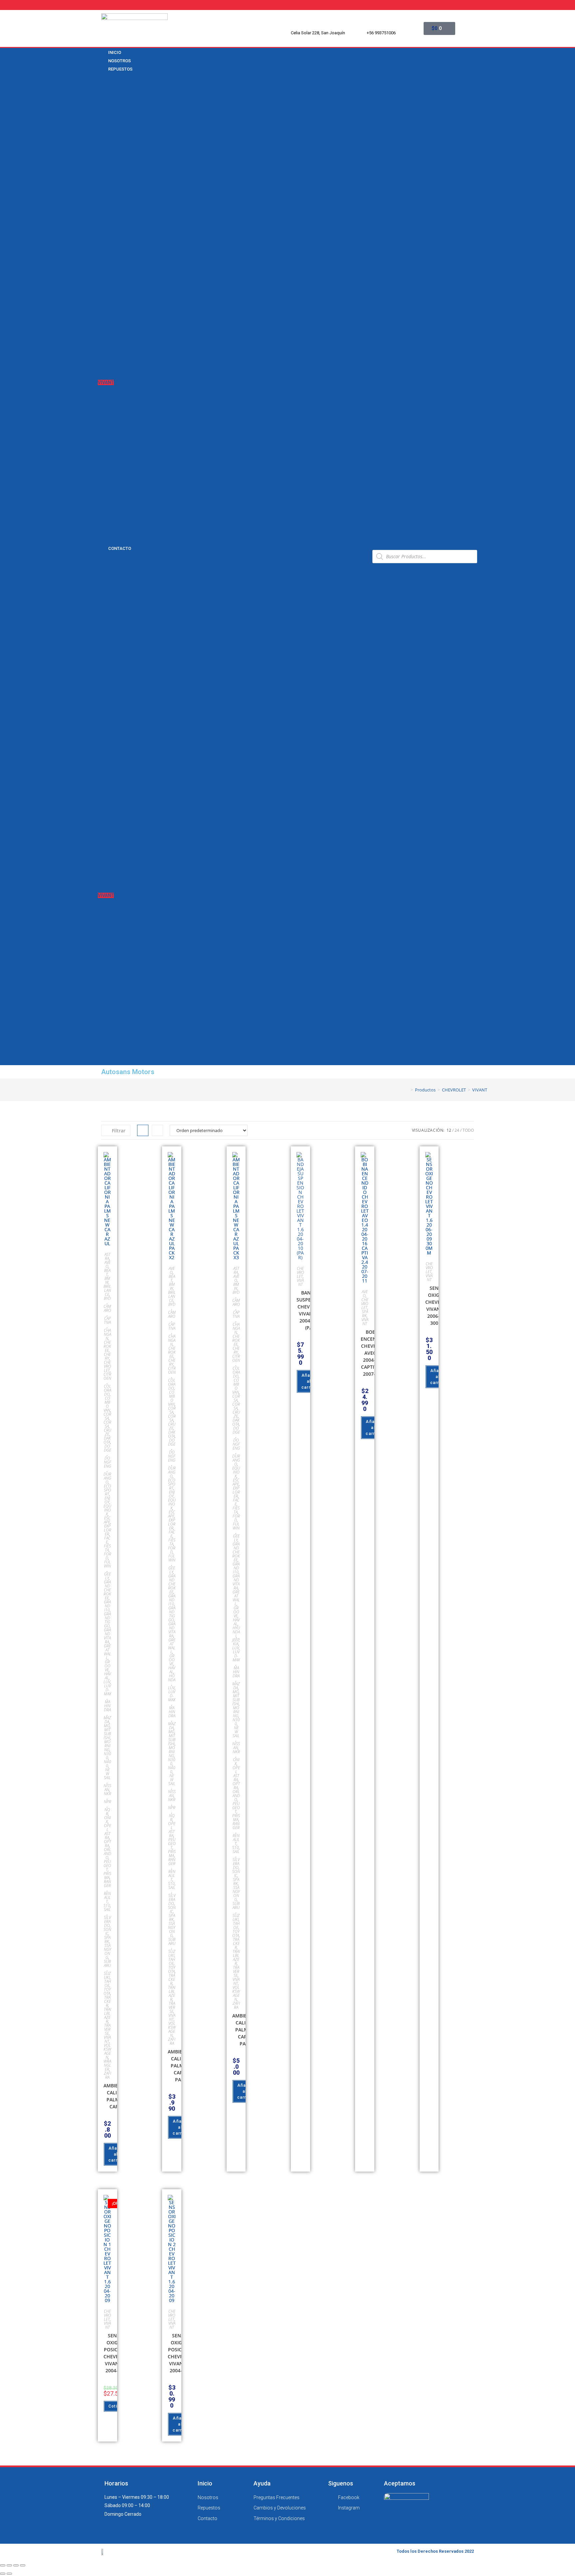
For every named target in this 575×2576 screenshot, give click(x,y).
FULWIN (107, 1564)
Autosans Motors (128, 1072)
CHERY (105, 113)
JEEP (103, 452)
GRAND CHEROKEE (107, 1590)
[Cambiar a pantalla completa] (16, 2565)
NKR (102, 243)
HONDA (106, 426)
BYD (102, 95)
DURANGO (107, 1478)
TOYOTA (106, 531)
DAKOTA (107, 1440)
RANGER (107, 1883)
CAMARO (107, 147)
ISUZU (104, 444)
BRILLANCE (110, 86)
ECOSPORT (107, 1490)
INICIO (104, 565)
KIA (101, 461)
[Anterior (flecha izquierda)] (3, 2574)
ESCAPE (107, 1520)
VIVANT (106, 382)
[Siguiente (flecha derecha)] (9, 2574)
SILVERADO (110, 322)
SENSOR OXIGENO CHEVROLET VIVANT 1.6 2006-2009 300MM (439, 1305)
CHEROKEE (107, 1346)
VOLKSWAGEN (113, 540)
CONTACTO (120, 548)
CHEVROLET (111, 121)
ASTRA (105, 130)
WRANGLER (107, 2065)
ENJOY (107, 1500)
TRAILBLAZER (112, 365)
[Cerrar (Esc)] (3, 2565)
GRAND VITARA (107, 1636)
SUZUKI (106, 522)
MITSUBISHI (111, 478)
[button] (233, 556)
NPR (102, 252)
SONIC (105, 330)
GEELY (104, 417)
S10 (102, 304)
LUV (102, 208)
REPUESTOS (120, 69)
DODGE (105, 400)
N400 (107, 1764)
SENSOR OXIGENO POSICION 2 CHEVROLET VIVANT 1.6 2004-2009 (181, 2353)
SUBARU (107, 1963)
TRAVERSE (109, 374)
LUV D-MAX (110, 217)
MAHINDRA (107, 1706)
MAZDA (106, 470)
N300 (103, 226)
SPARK (105, 339)
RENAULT (107, 505)
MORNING (107, 1746)
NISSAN (106, 487)
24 (457, 1130)
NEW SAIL (108, 234)
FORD (104, 409)
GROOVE (107, 1666)
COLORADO (110, 165)
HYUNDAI (107, 435)
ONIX (103, 269)
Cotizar (116, 2406)
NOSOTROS (109, 574)
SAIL (103, 313)
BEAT (107, 1272)
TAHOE (105, 348)
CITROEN (107, 1376)
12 (449, 1130)
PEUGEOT (108, 496)
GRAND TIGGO (107, 1620)
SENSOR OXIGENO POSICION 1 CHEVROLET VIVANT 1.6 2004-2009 (117, 2353)
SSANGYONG (112, 513)
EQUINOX (108, 199)
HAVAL (107, 1676)
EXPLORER (107, 1530)
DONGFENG (107, 1462)
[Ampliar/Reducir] (23, 2565)
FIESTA (107, 1548)
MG (107, 1726)
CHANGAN (109, 104)
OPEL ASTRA (107, 1832)
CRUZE (105, 191)
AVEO (104, 138)
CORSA (105, 182)
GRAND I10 (107, 1606)
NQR (103, 261)
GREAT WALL (107, 1652)
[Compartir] (9, 2565)
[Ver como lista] (157, 1130)
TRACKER (108, 356)
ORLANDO (108, 287)
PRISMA (106, 295)
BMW (103, 78)
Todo (468, 1130)
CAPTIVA (107, 156)
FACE (107, 1540)
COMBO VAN (111, 173)
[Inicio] (407, 1090)
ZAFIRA (106, 391)
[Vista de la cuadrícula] (143, 1130)
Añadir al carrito (116, 2154)
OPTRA (105, 278)
